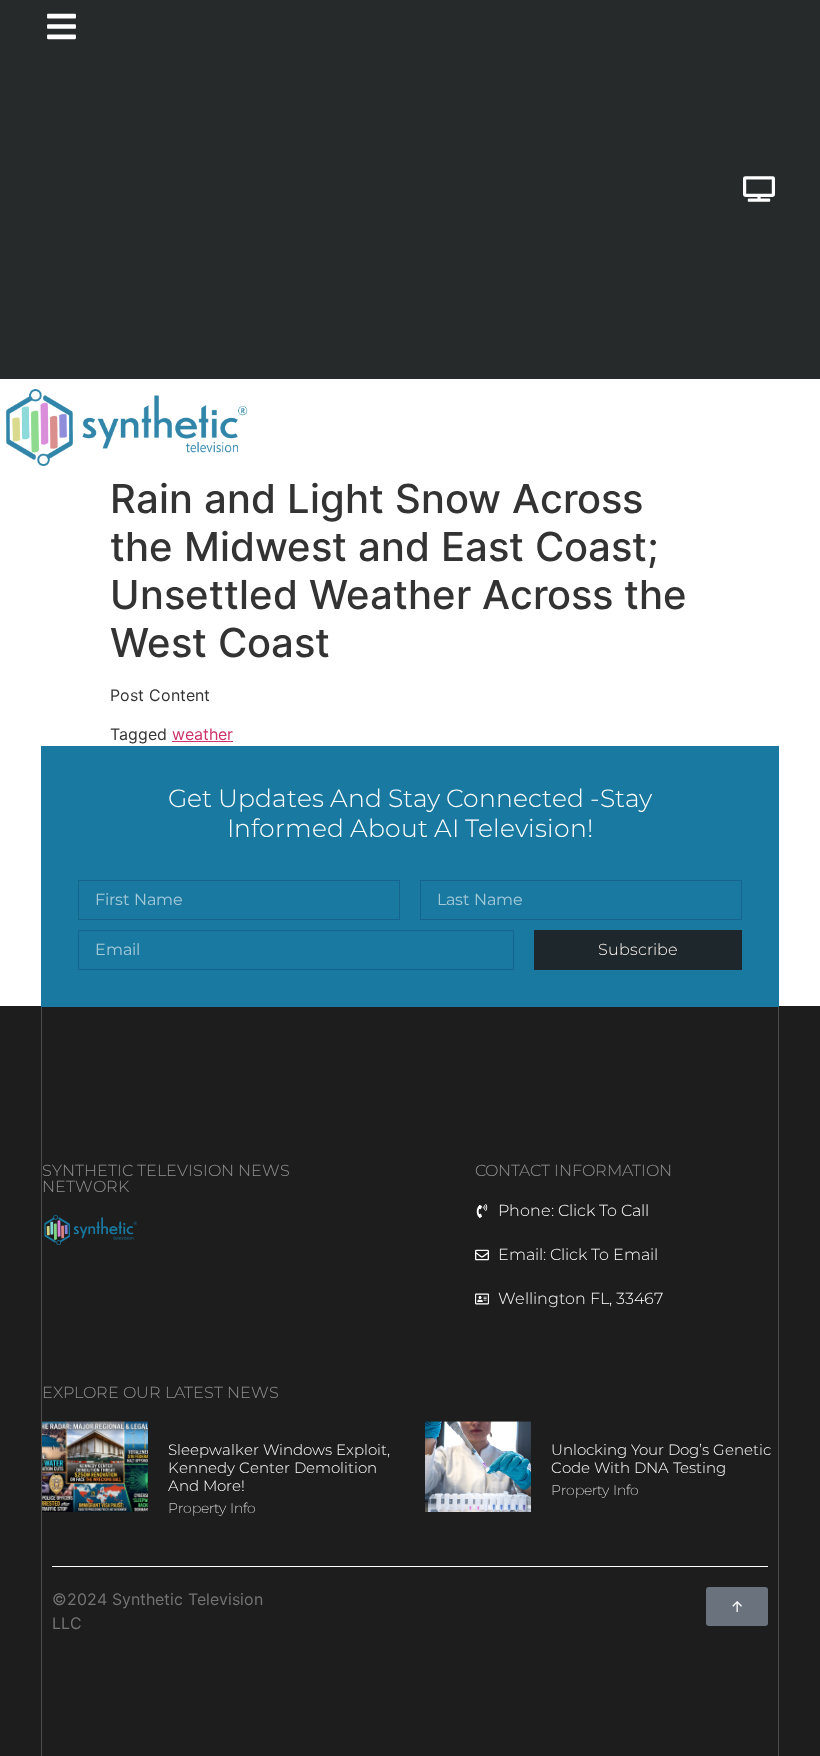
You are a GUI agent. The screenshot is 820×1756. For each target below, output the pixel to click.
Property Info (212, 1508)
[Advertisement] (293, 219)
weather (202, 734)
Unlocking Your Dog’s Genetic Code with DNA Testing (661, 1458)
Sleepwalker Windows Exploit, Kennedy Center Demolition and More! (279, 1467)
